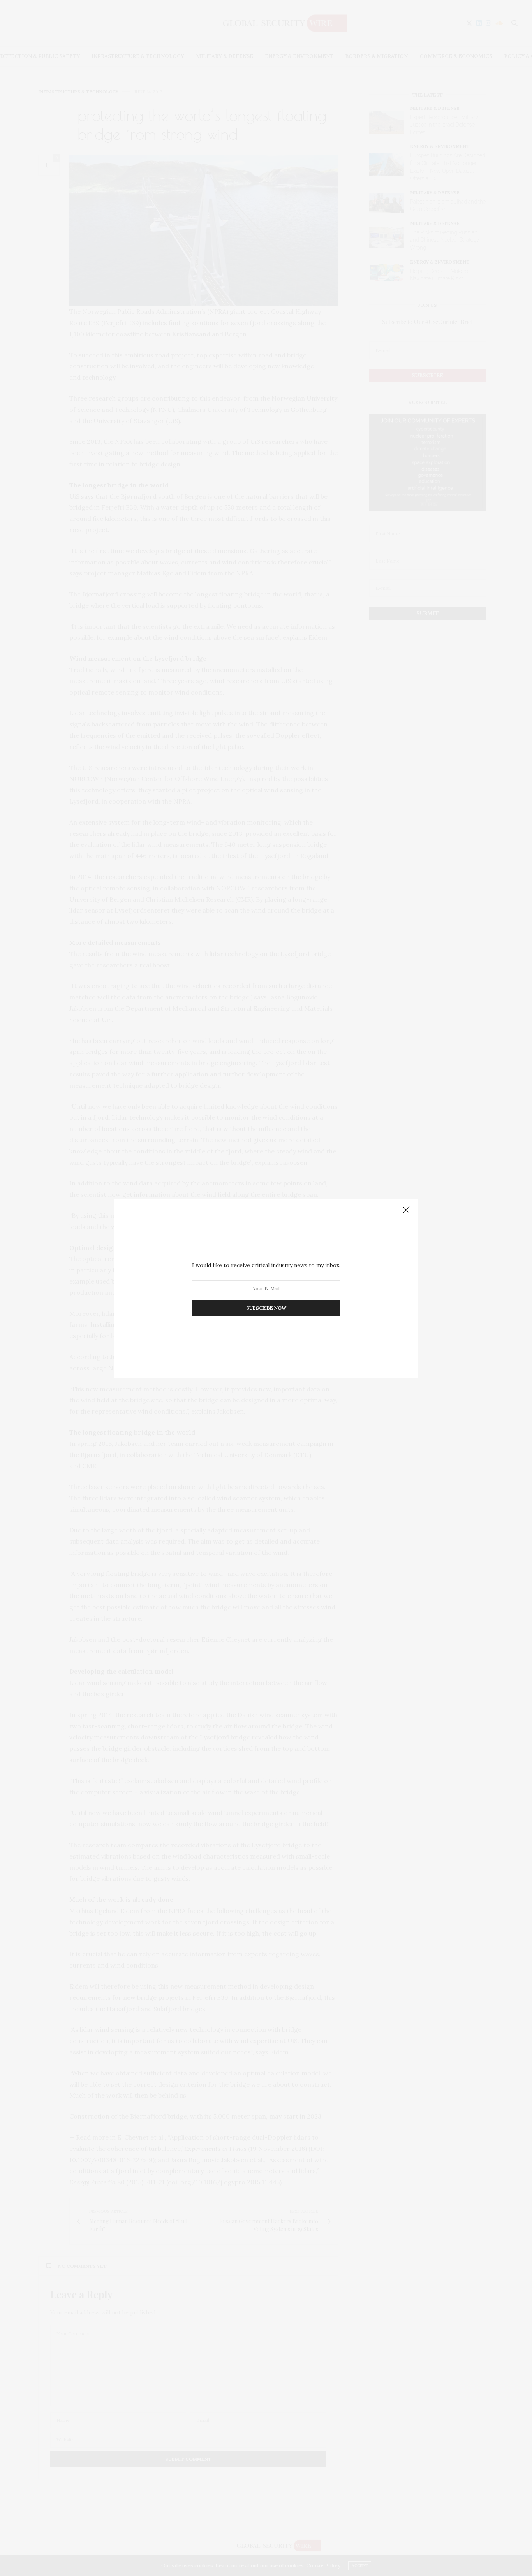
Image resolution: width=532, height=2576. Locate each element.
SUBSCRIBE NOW (266, 1308)
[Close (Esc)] (406, 1210)
